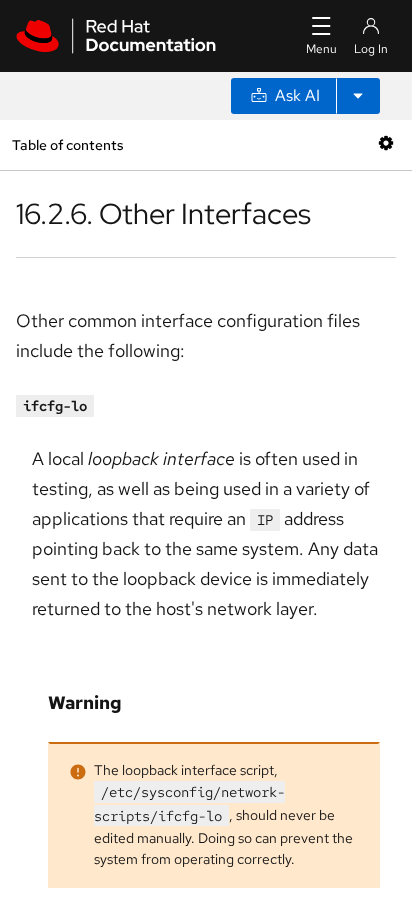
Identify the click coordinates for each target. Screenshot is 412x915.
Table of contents (67, 144)
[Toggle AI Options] (358, 96)
